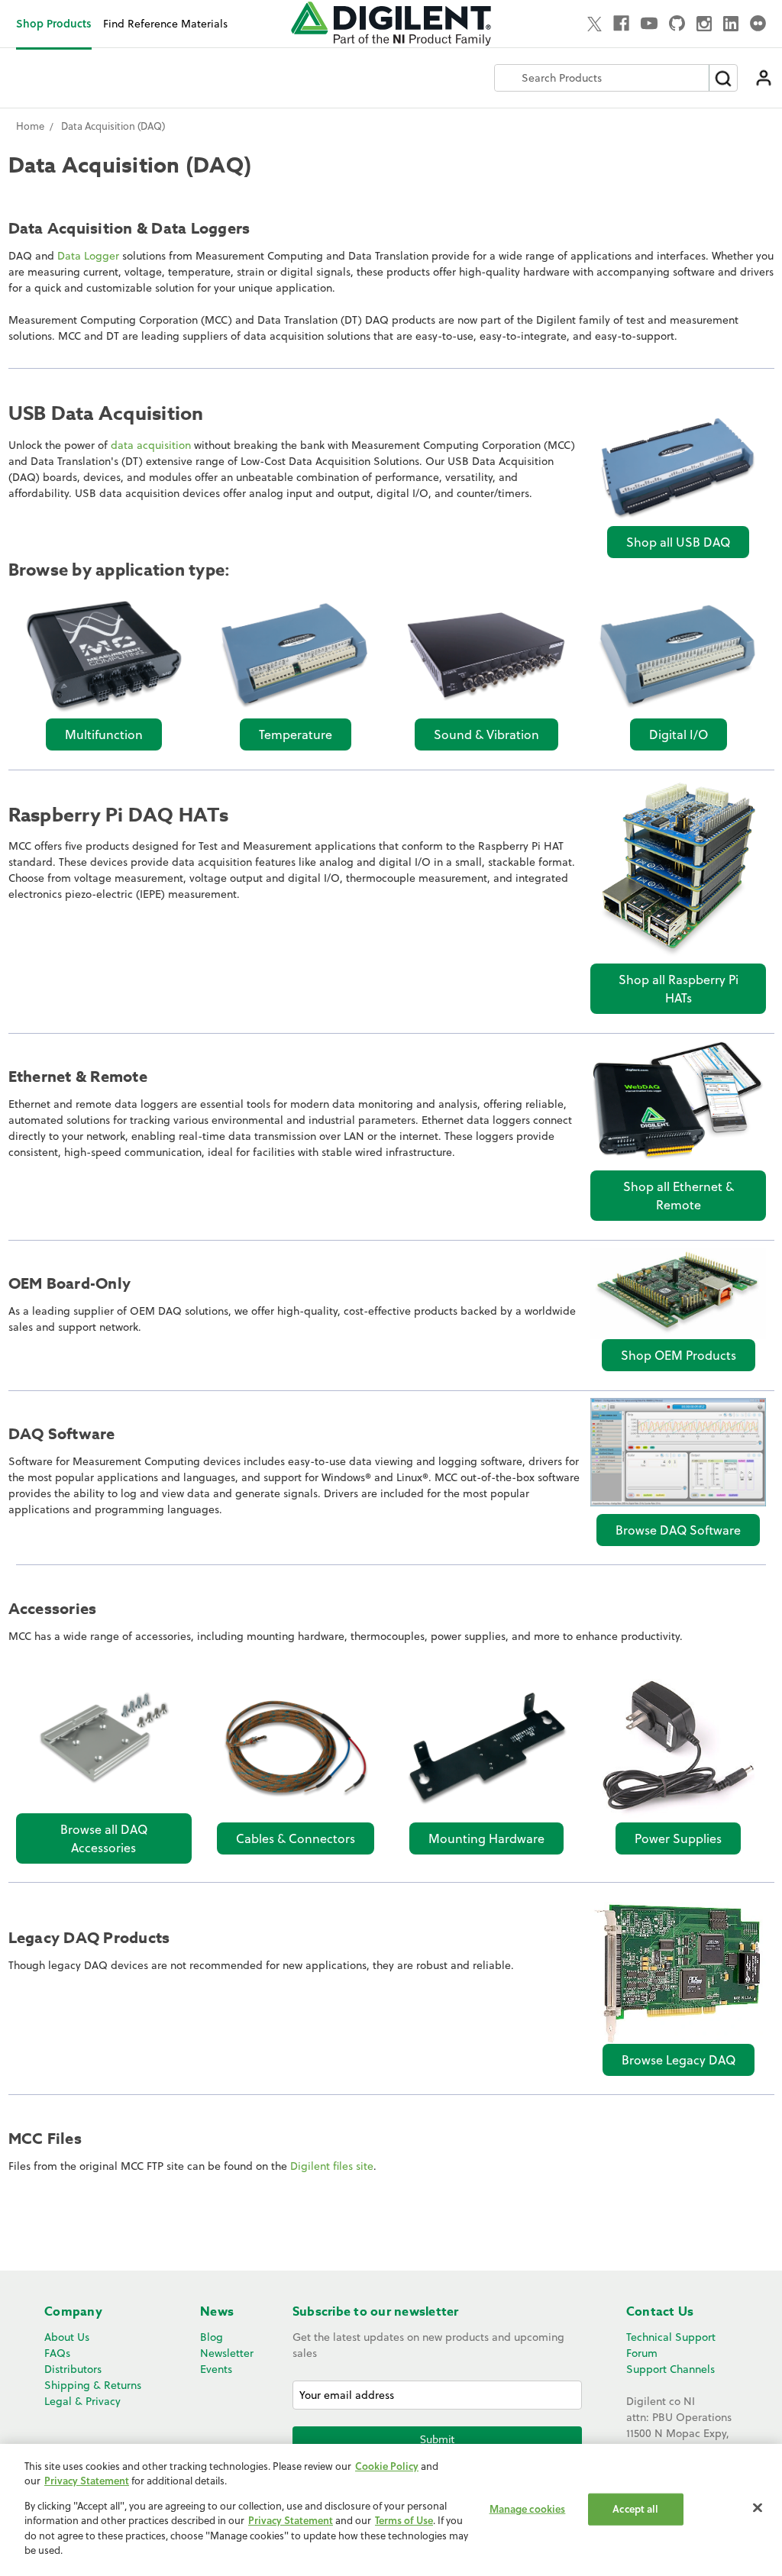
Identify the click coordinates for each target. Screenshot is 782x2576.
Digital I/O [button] (679, 734)
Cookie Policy (387, 2466)
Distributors (73, 2369)
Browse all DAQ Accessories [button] (104, 1838)
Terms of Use (404, 2520)
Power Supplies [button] (678, 1838)
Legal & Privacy (82, 2401)
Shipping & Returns (93, 2385)
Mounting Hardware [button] (486, 1838)
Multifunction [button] (104, 734)
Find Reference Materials (165, 24)
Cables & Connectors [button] (296, 1838)
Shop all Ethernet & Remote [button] (679, 1196)
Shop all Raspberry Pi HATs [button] (679, 989)
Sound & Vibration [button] (486, 734)
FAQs (57, 2353)
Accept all (635, 2509)
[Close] (758, 2508)
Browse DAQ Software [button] (678, 1530)
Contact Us (660, 2312)
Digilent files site (332, 2166)
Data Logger (88, 256)
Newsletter (227, 2353)
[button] (678, 468)
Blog (212, 2337)
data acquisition (151, 445)
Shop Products (54, 23)
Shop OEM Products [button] (679, 1355)
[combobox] (602, 78)
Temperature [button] (296, 734)
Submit (437, 2439)
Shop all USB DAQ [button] (678, 542)
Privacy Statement (87, 2481)
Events (216, 2369)
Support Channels (671, 2369)
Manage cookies (528, 2509)
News (217, 2312)
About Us (67, 2337)
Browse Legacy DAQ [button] (679, 2060)
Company (73, 2312)
